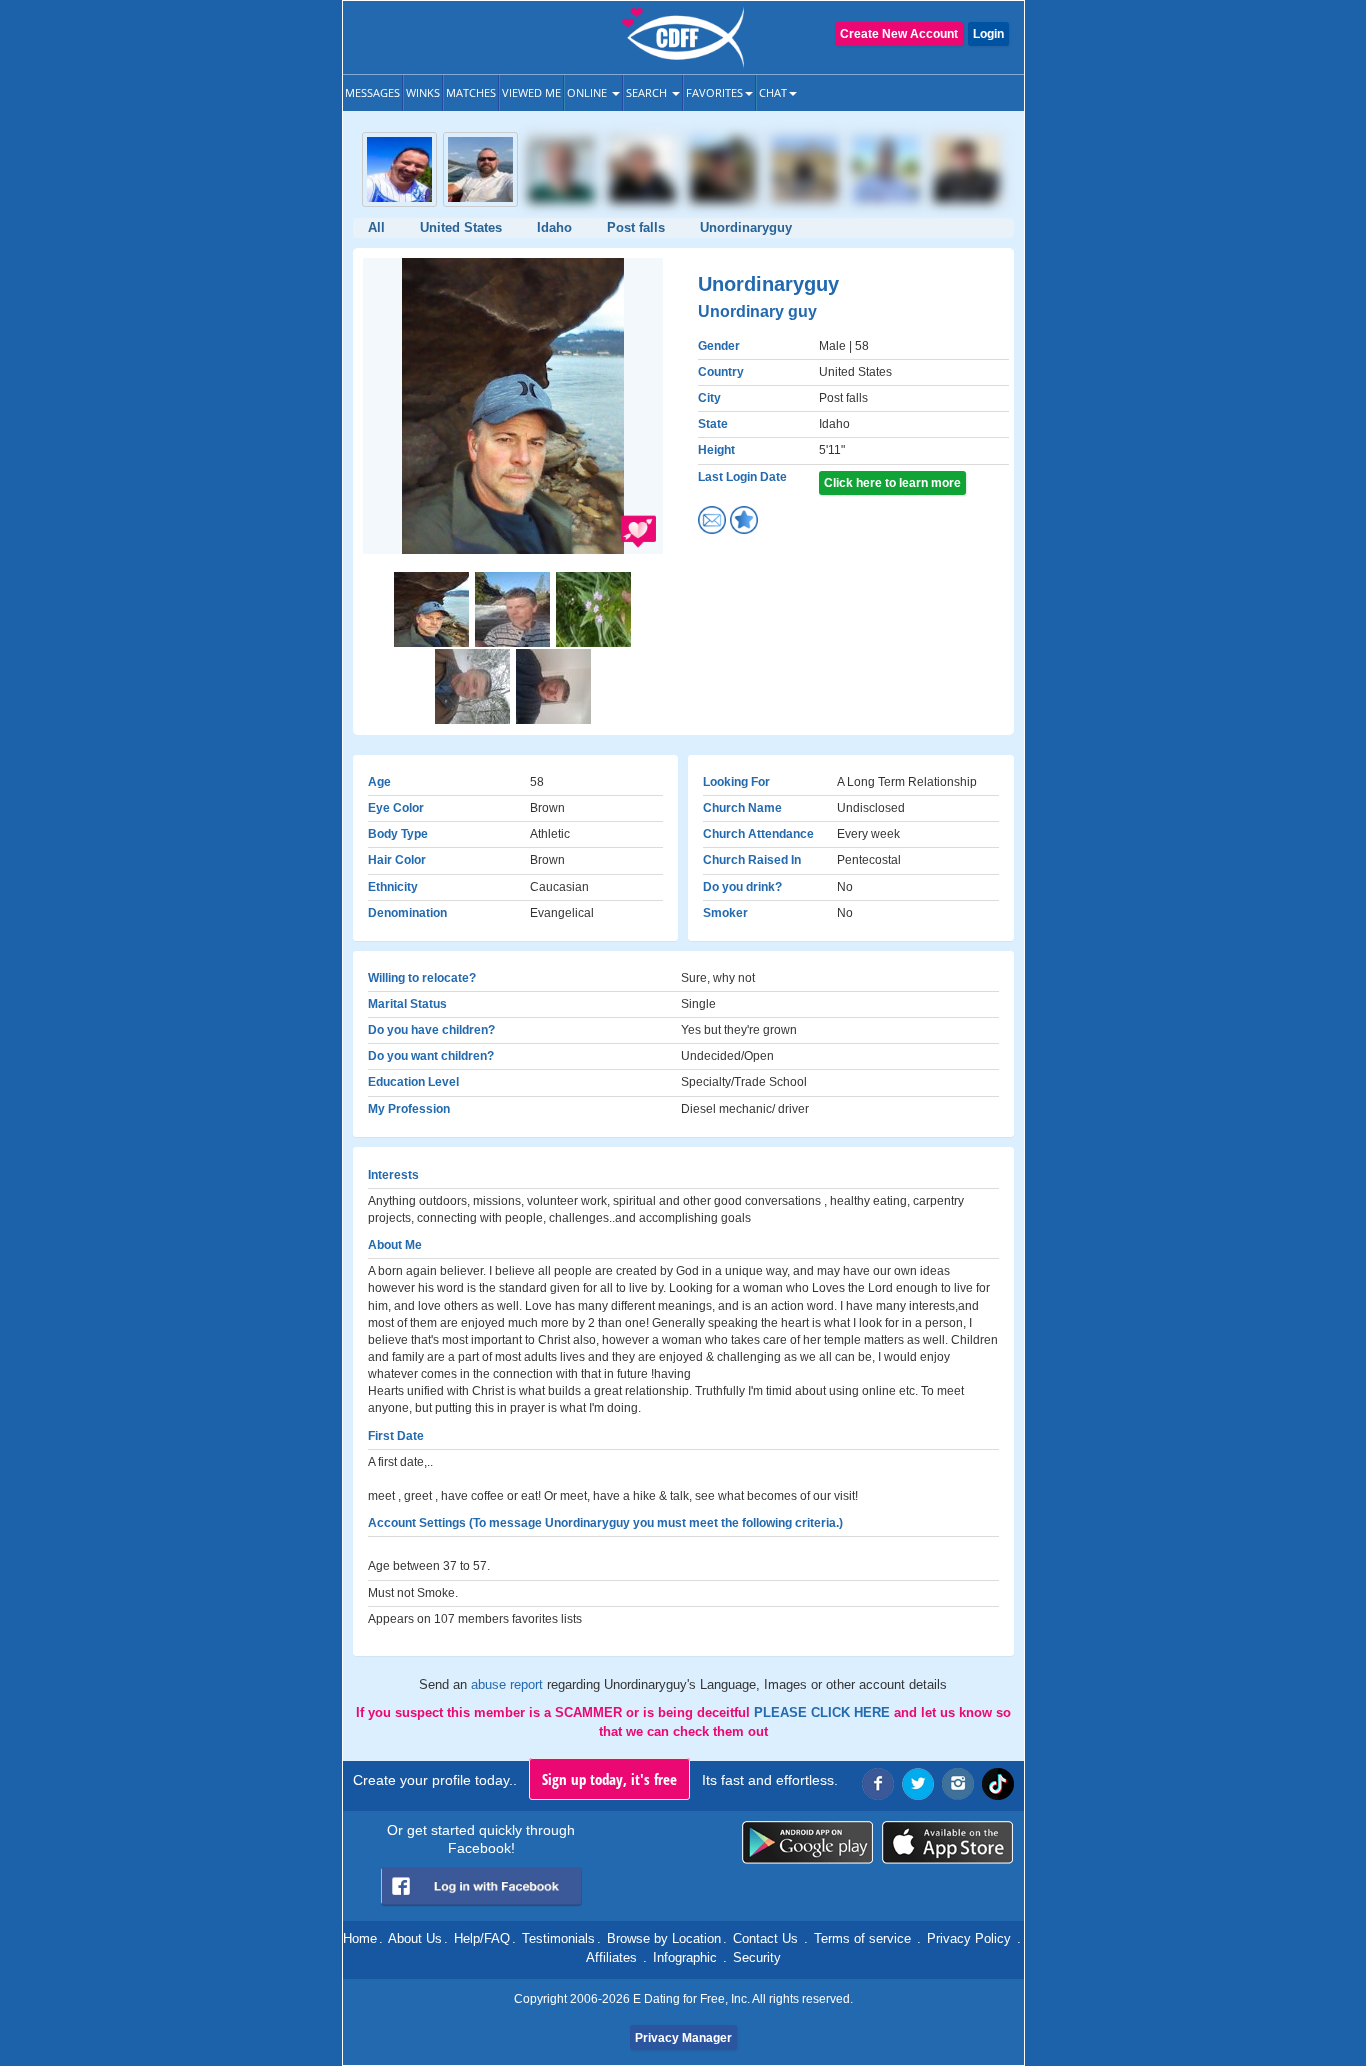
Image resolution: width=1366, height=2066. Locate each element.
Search (648, 92)
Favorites (714, 92)
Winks (423, 92)
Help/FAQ (482, 1938)
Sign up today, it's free (609, 1779)
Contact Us (765, 1938)
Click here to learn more (892, 483)
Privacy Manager (683, 2038)
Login (988, 34)
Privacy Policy (969, 1938)
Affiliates (611, 1957)
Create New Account (899, 34)
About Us (415, 1938)
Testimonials (558, 1938)
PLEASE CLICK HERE (824, 1712)
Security (757, 1957)
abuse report (509, 1684)
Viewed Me (531, 92)
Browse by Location (664, 1938)
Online (588, 92)
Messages (372, 92)
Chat (773, 92)
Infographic (685, 1957)
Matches (471, 92)
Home (360, 1938)
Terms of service (862, 1938)
